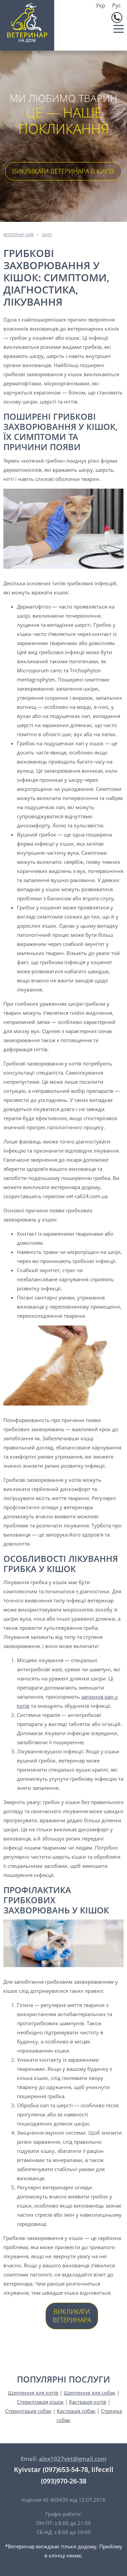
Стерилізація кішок (40, 2402)
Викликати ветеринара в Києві (63, 171)
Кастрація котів (88, 2402)
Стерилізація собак (28, 2411)
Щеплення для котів (33, 2393)
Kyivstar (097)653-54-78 (51, 2469)
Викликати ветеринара (72, 2316)
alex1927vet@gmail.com (73, 2459)
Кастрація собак (76, 2411)
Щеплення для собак (90, 2393)
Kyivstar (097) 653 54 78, (117, 18)
